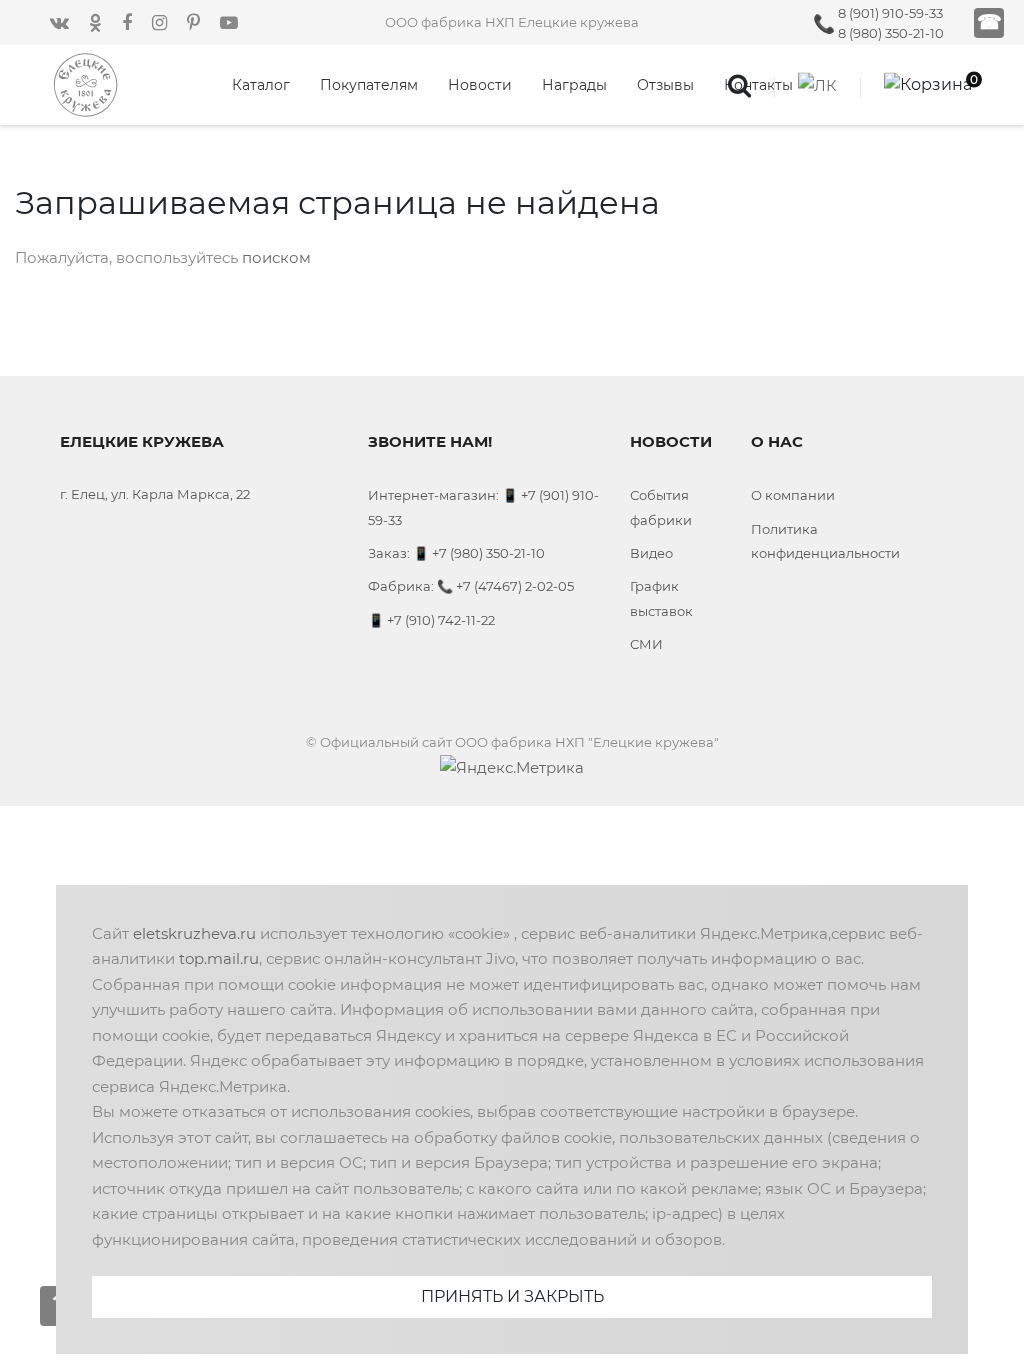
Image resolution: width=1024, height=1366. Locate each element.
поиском (276, 257)
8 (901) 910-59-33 (890, 13)
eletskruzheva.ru (194, 933)
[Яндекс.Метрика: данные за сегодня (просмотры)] (512, 768)
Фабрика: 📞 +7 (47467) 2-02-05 (471, 586)
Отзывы (665, 85)
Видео (651, 553)
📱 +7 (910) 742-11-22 (431, 620)
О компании (793, 495)
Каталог (261, 85)
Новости (480, 85)
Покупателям (369, 85)
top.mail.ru (219, 958)
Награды (574, 85)
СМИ (646, 644)
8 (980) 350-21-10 (891, 33)
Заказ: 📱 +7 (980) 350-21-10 (456, 553)
